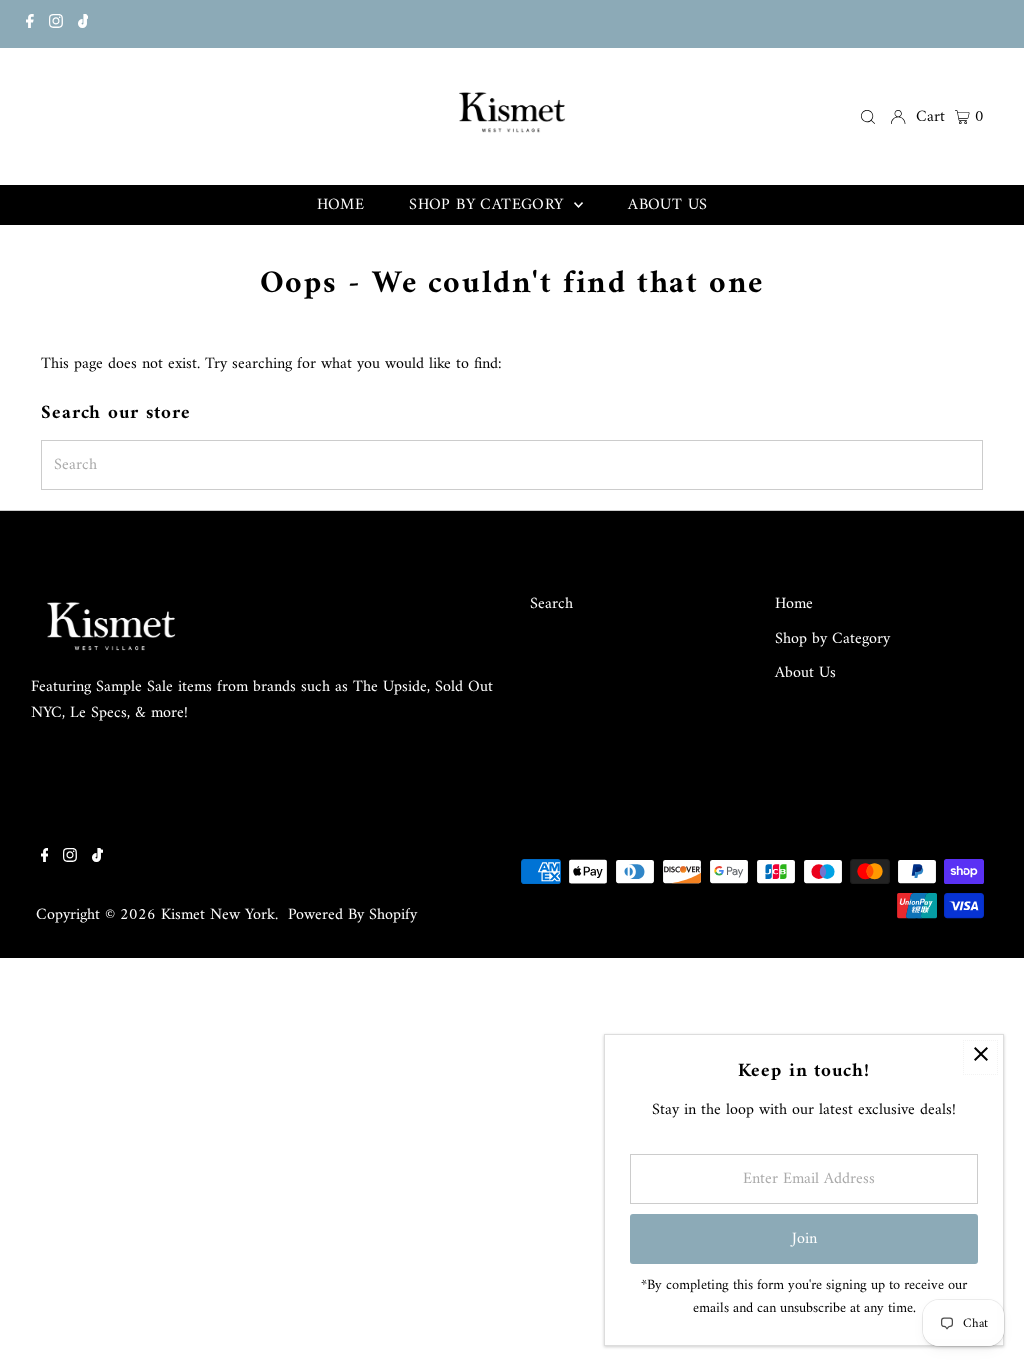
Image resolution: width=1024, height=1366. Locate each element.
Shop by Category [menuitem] (489, 205)
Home (794, 604)
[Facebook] (30, 24)
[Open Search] (868, 116)
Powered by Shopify (352, 915)
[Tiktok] (83, 24)
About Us (805, 673)
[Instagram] (56, 24)
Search (551, 604)
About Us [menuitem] (667, 205)
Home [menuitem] (341, 205)
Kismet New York (218, 915)
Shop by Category (832, 639)
